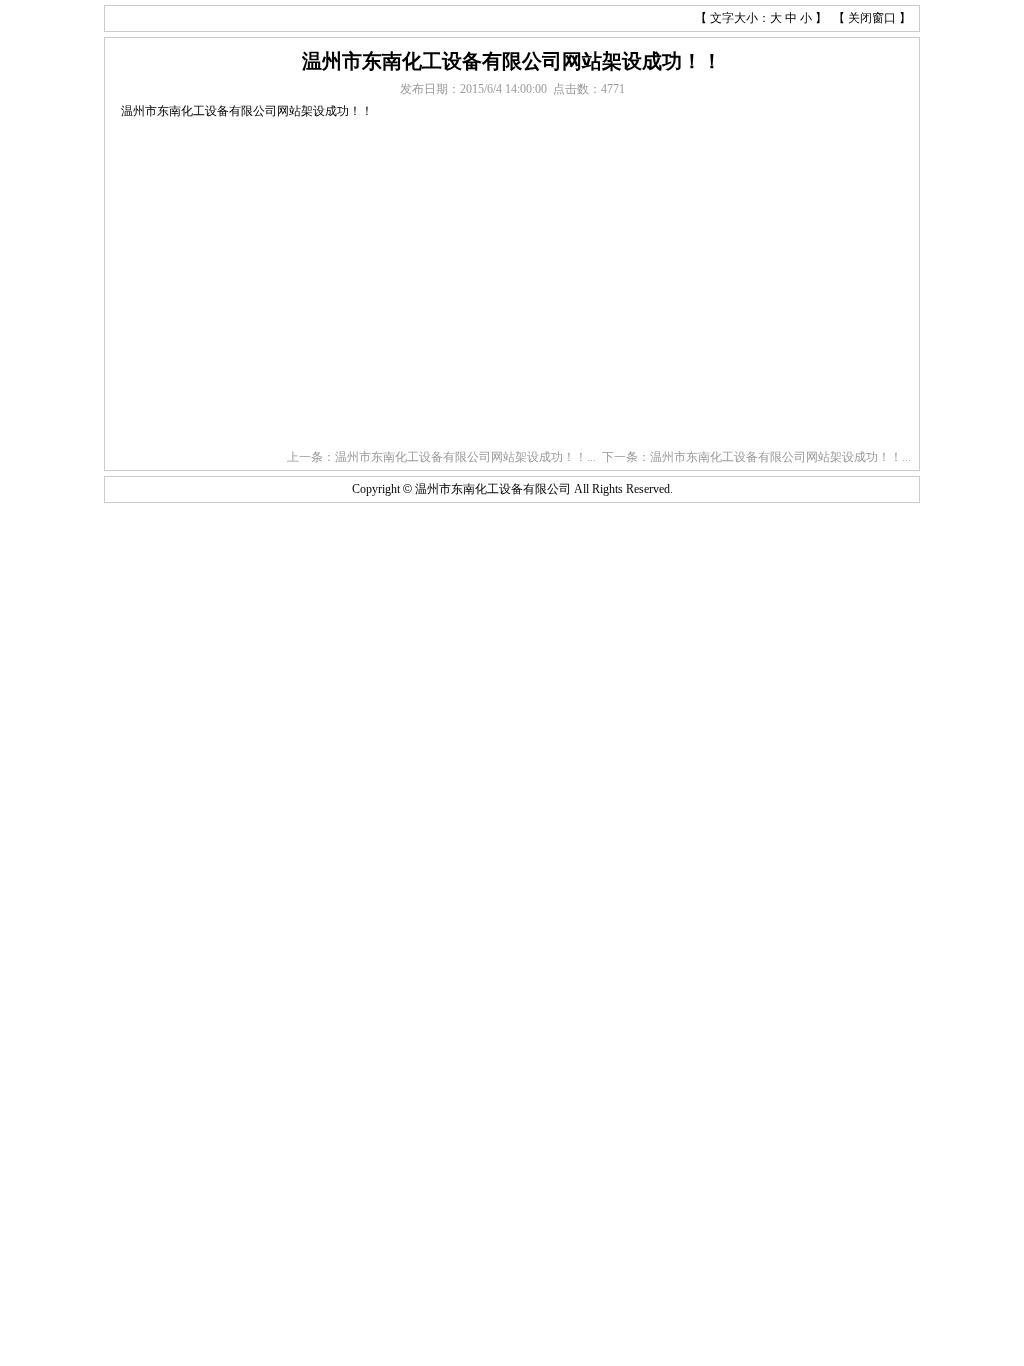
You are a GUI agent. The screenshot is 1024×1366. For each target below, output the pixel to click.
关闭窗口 (872, 18)
